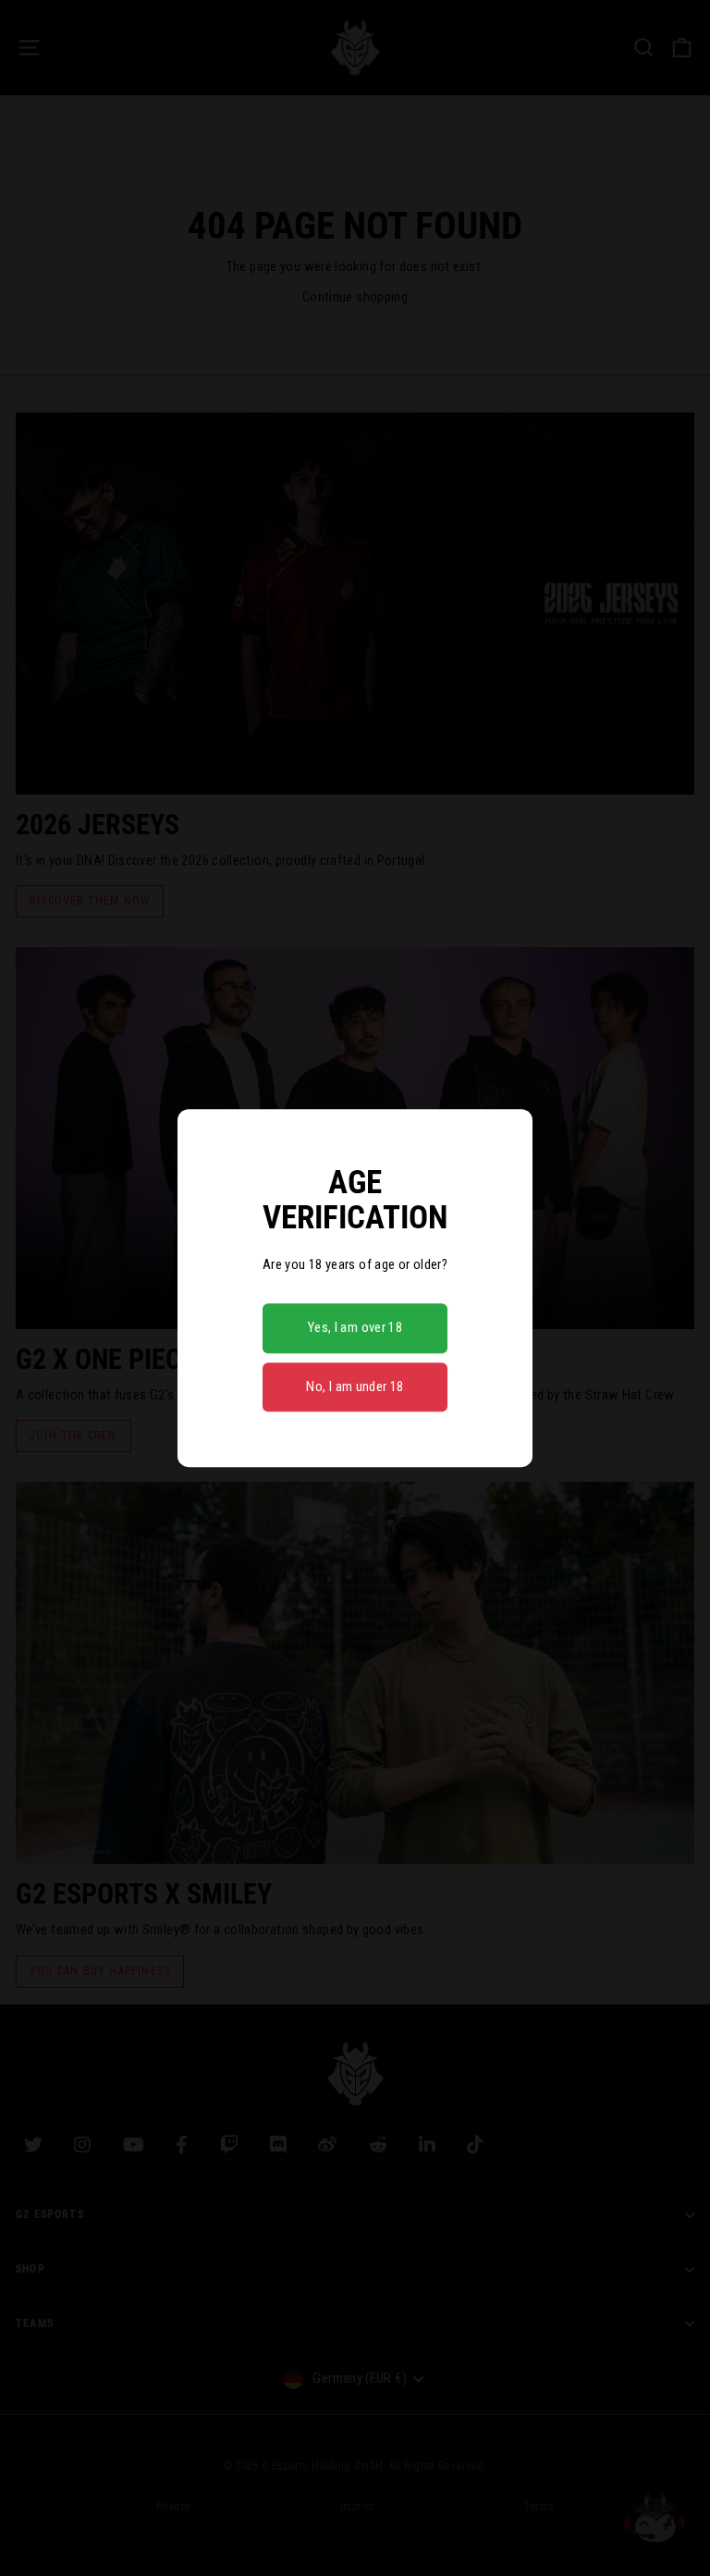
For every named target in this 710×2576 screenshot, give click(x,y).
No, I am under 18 (355, 1387)
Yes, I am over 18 (355, 1327)
